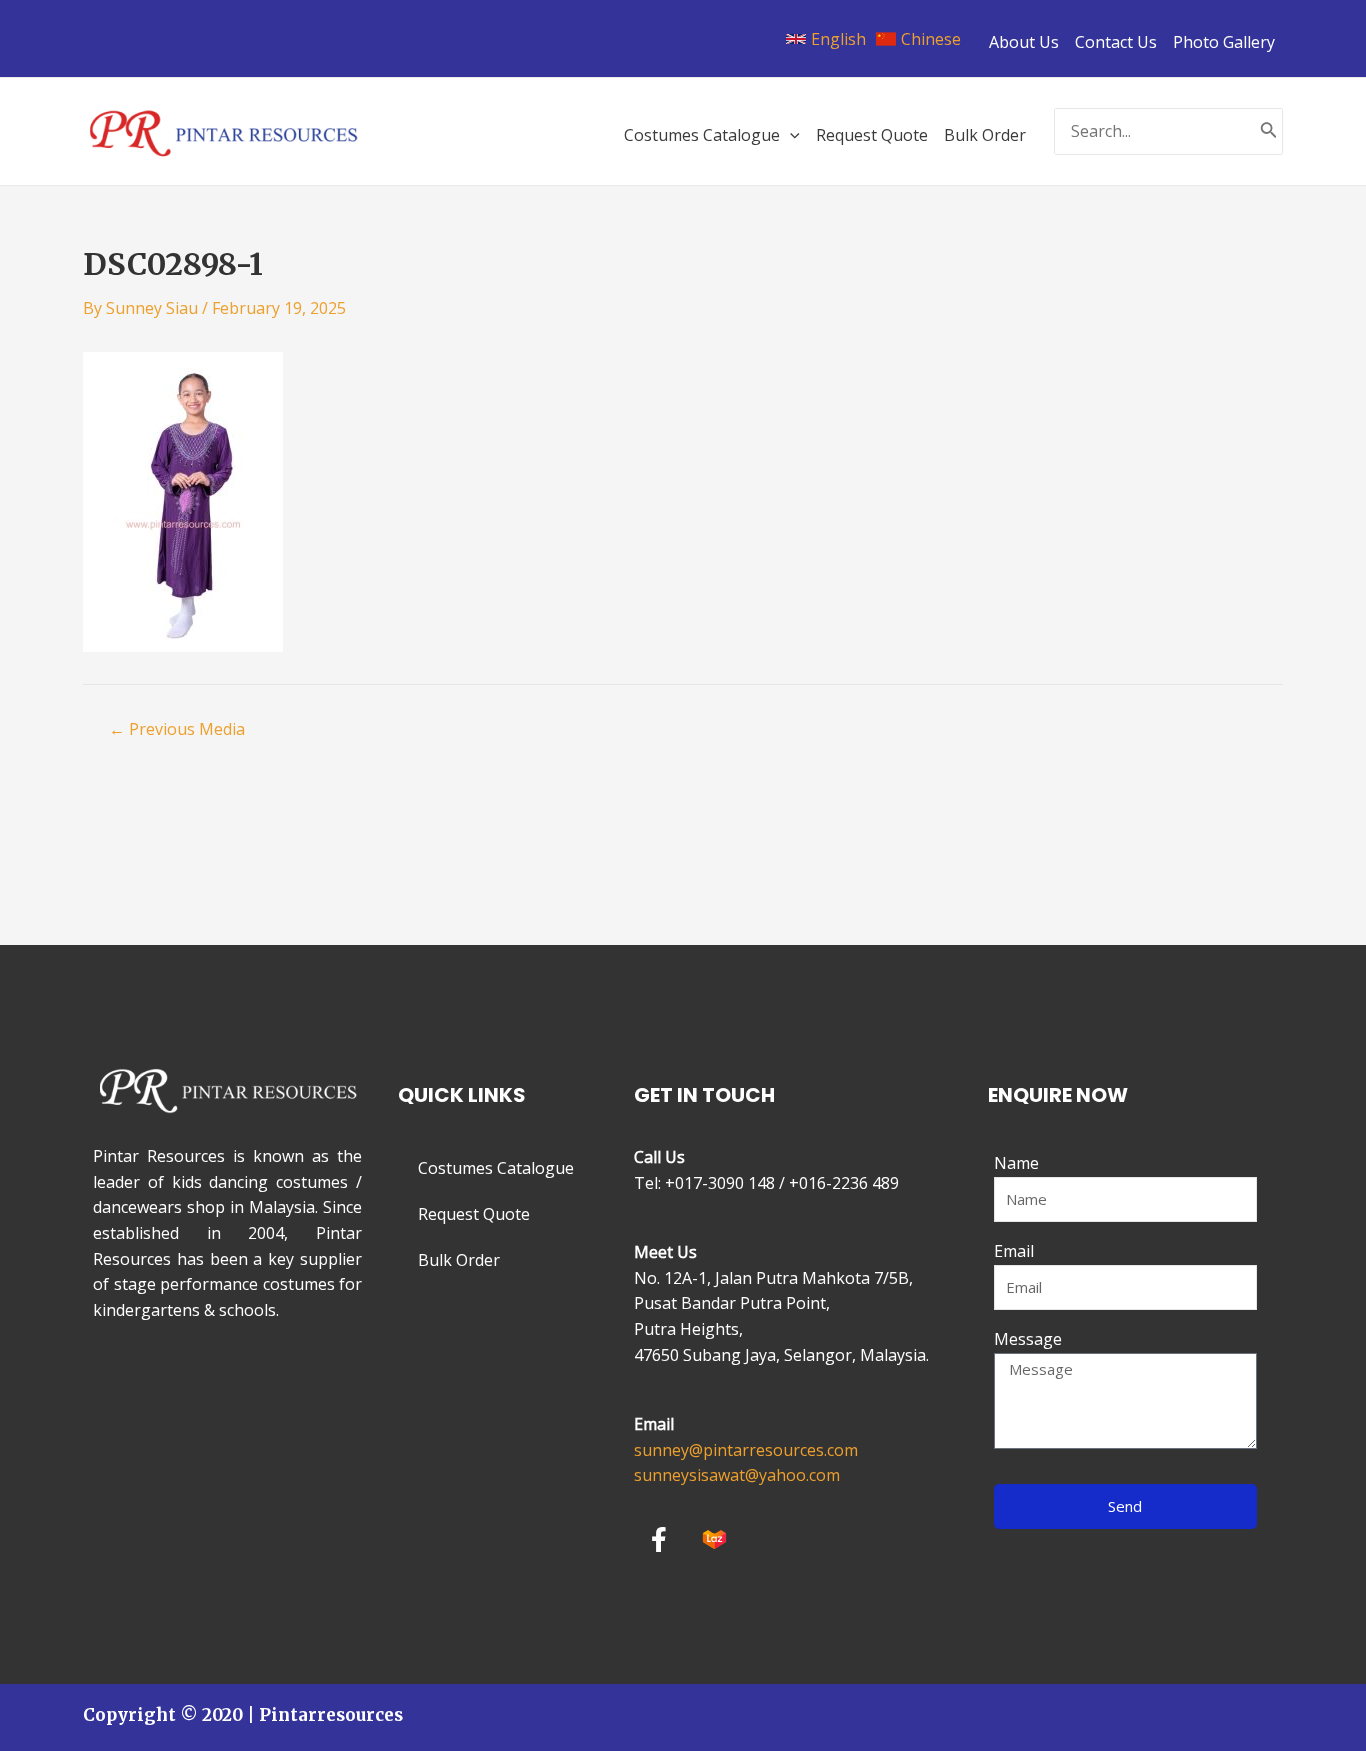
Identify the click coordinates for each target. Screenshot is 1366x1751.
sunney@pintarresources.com (746, 1450)
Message (1028, 1339)
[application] (790, 135)
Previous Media (177, 729)
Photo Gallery (1224, 42)
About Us (1024, 42)
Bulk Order (459, 1260)
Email (1014, 1251)
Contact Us (1116, 42)
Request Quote (474, 1214)
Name (1016, 1163)
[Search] (1269, 131)
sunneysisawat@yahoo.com (737, 1475)
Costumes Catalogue (496, 1168)
